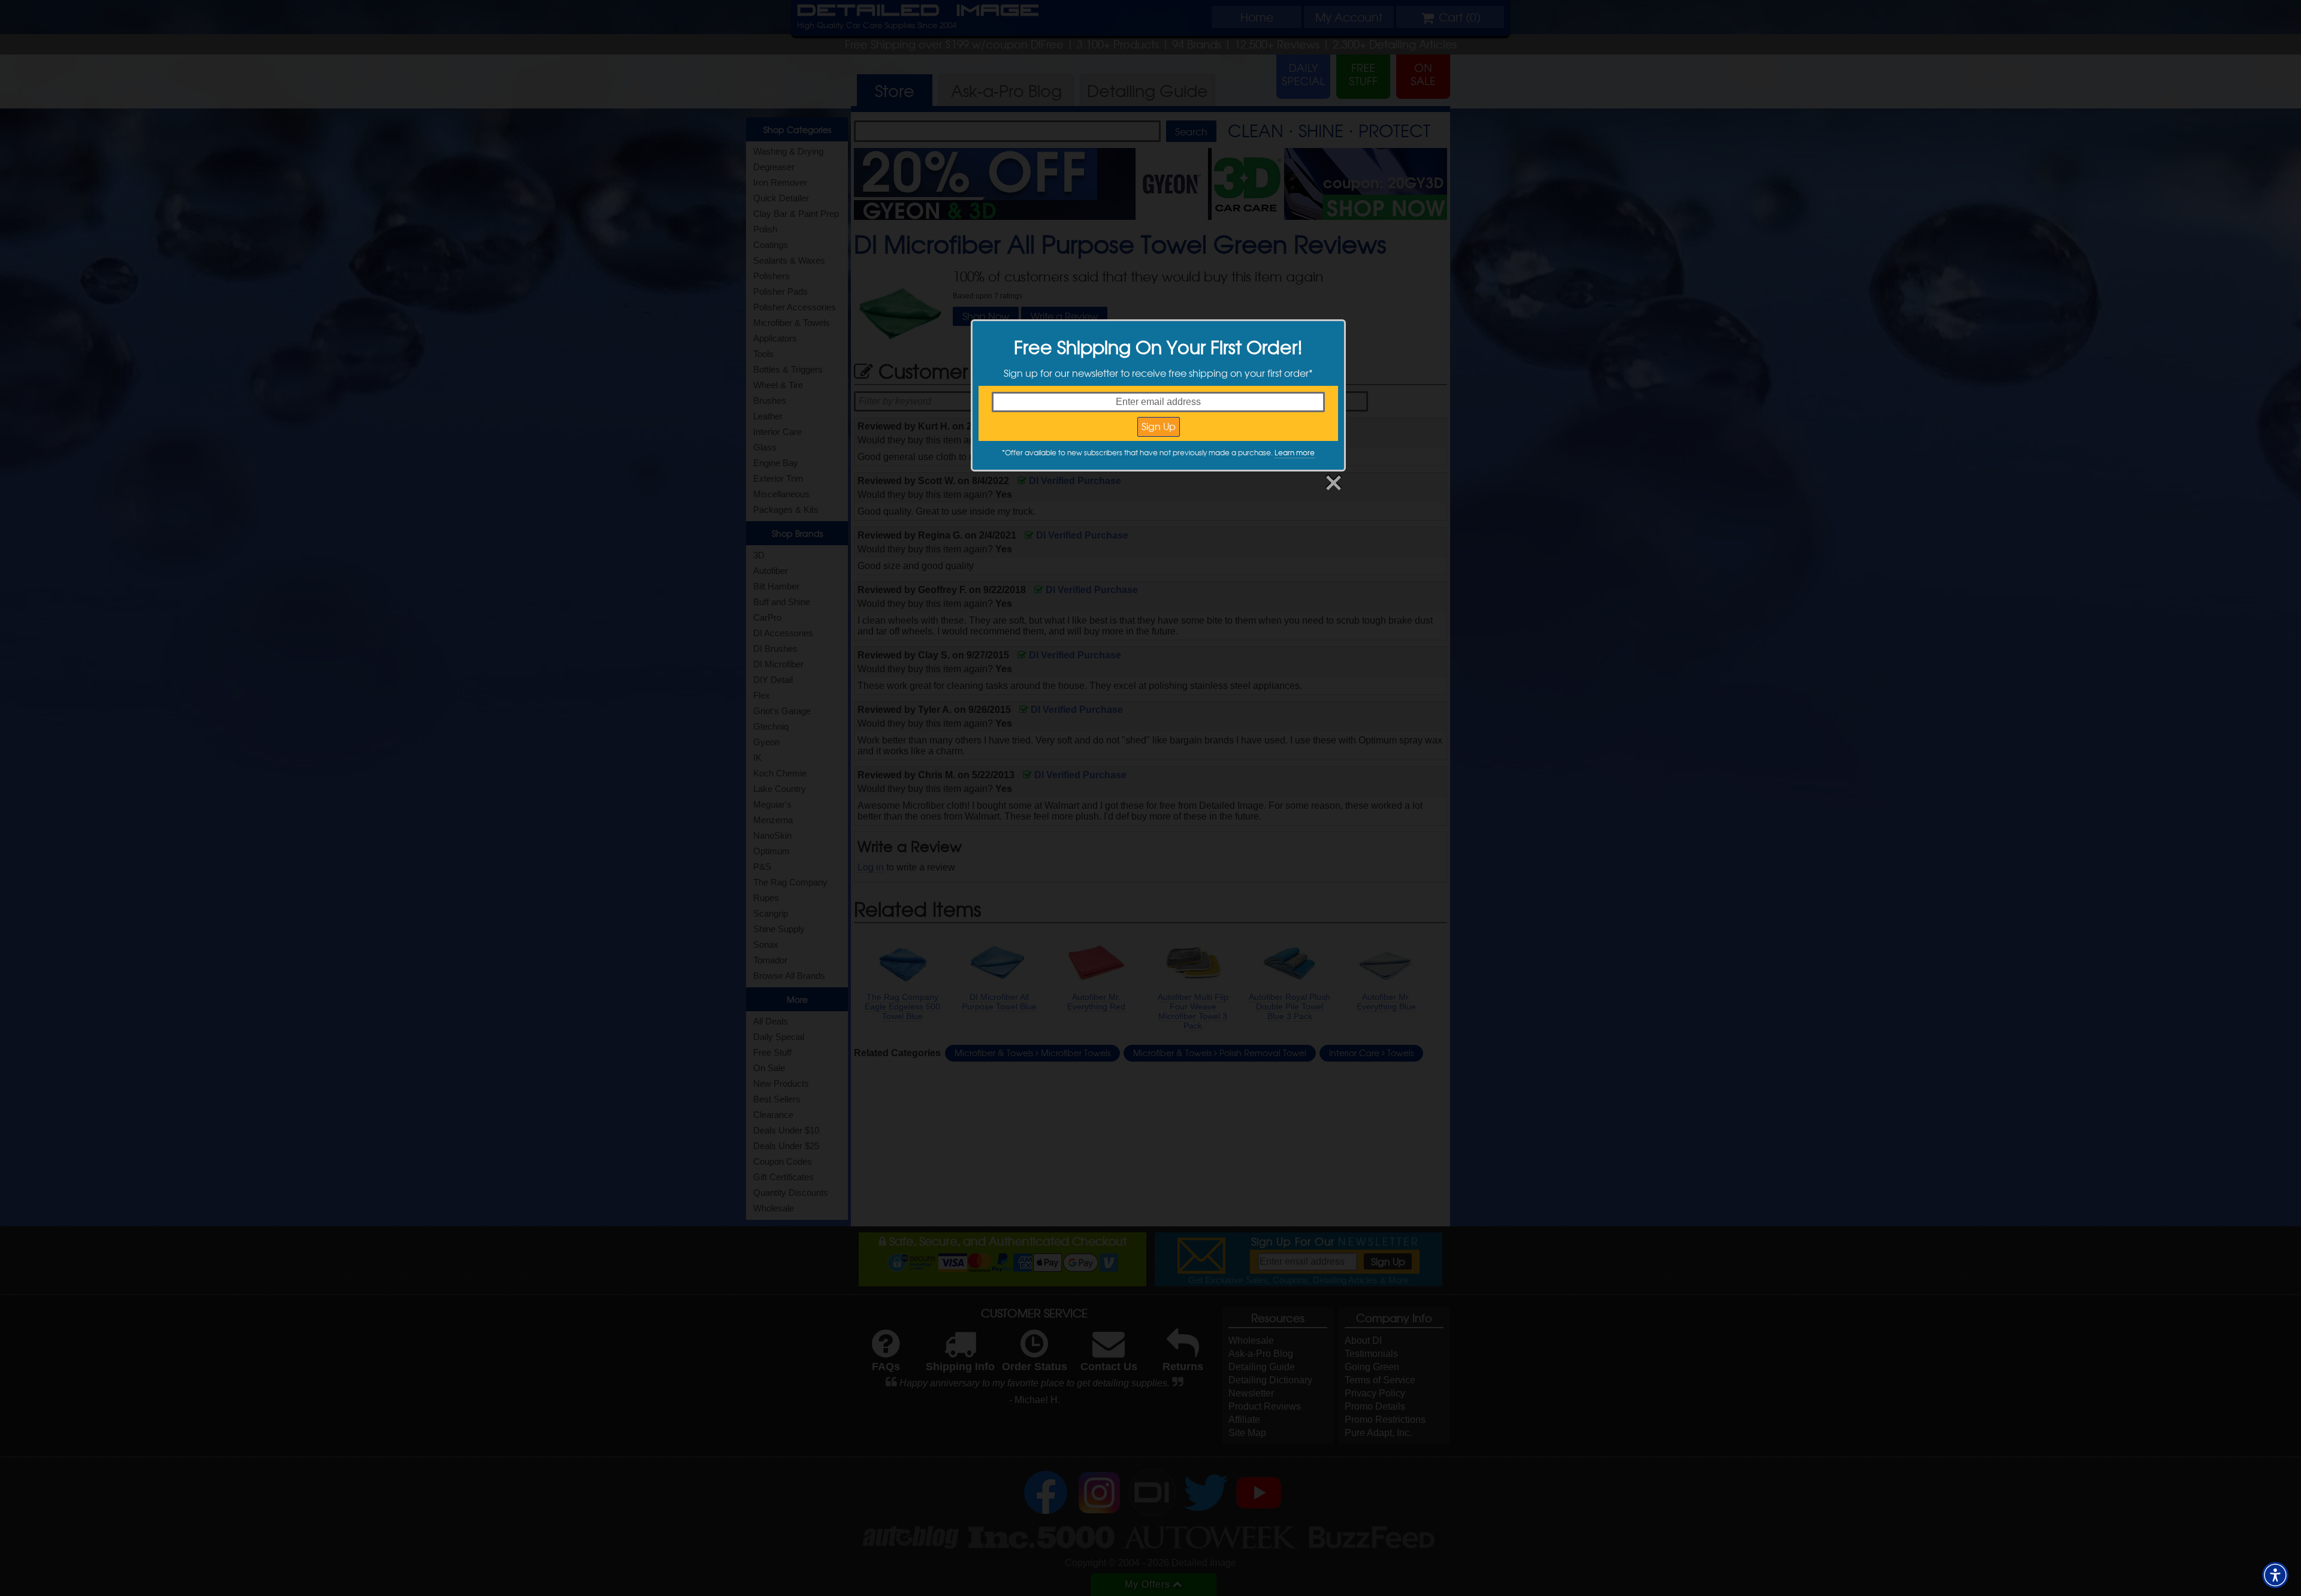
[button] (2275, 1575)
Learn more (1295, 452)
